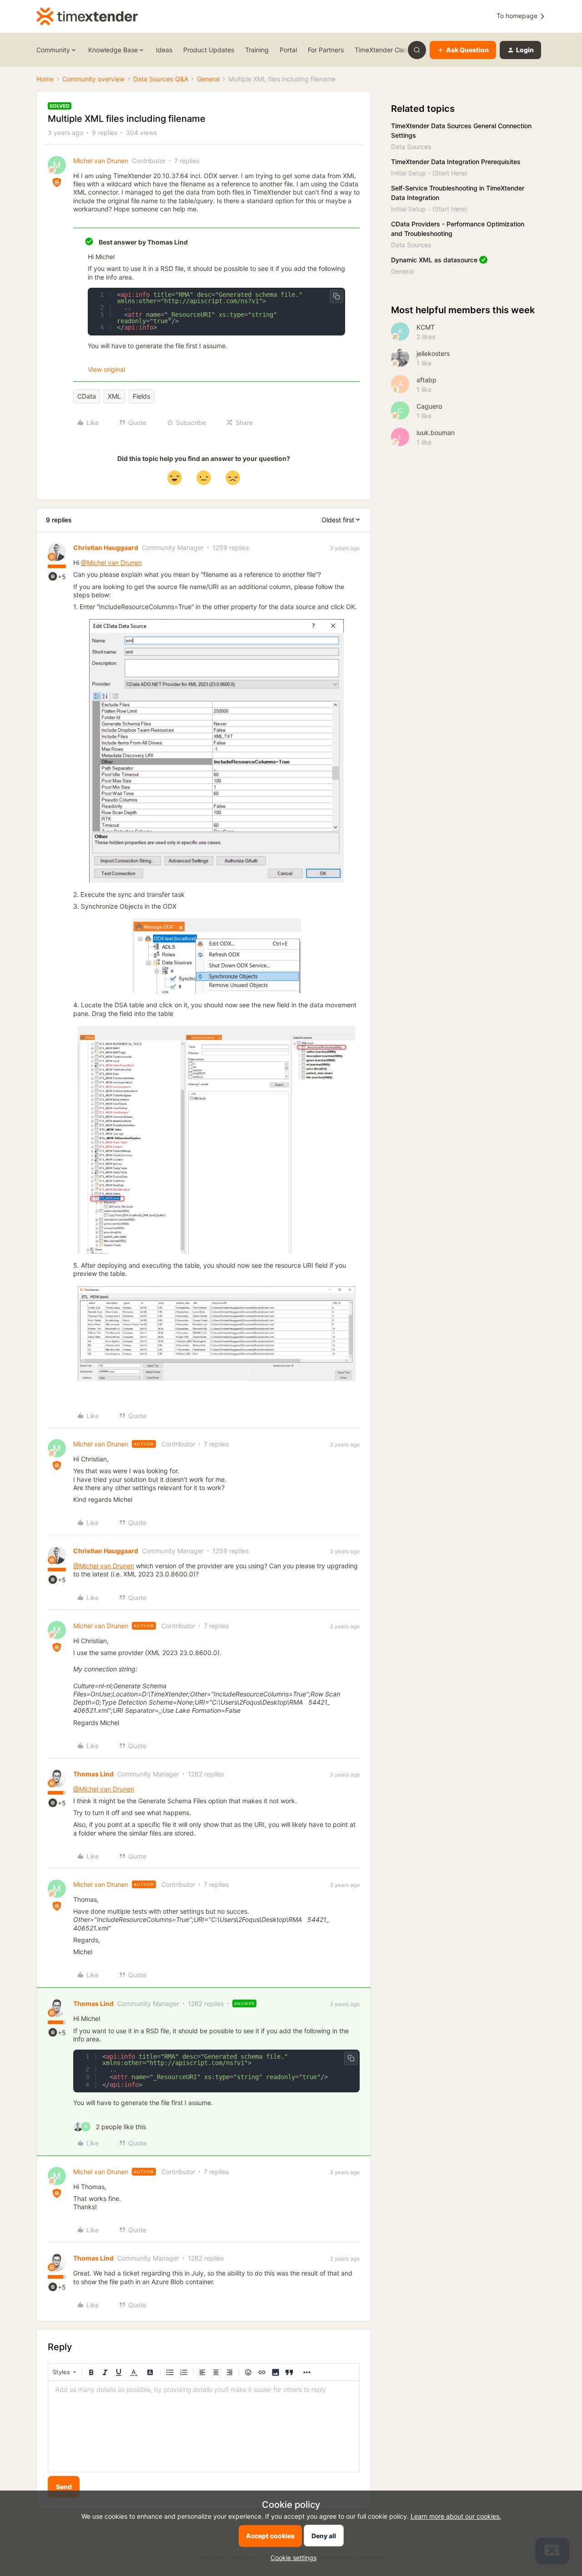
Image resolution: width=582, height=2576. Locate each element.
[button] (463, 50)
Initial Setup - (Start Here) (429, 173)
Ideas (164, 50)
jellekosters (433, 353)
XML (114, 396)
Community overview (93, 79)
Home (45, 79)
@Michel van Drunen (111, 563)
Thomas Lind (93, 1774)
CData (87, 396)
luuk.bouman (436, 433)
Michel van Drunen (101, 161)
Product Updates (209, 50)
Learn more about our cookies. (456, 2516)
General (208, 79)
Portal (288, 50)
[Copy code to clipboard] (336, 296)
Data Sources (411, 147)
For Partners (326, 50)
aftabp (426, 380)
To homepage (518, 16)
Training (257, 50)
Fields (141, 396)
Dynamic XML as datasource (434, 260)
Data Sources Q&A (161, 79)
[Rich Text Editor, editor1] (204, 2426)
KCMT (426, 327)
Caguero (429, 406)
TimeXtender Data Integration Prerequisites (456, 162)
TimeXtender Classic (385, 50)
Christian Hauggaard (106, 548)
